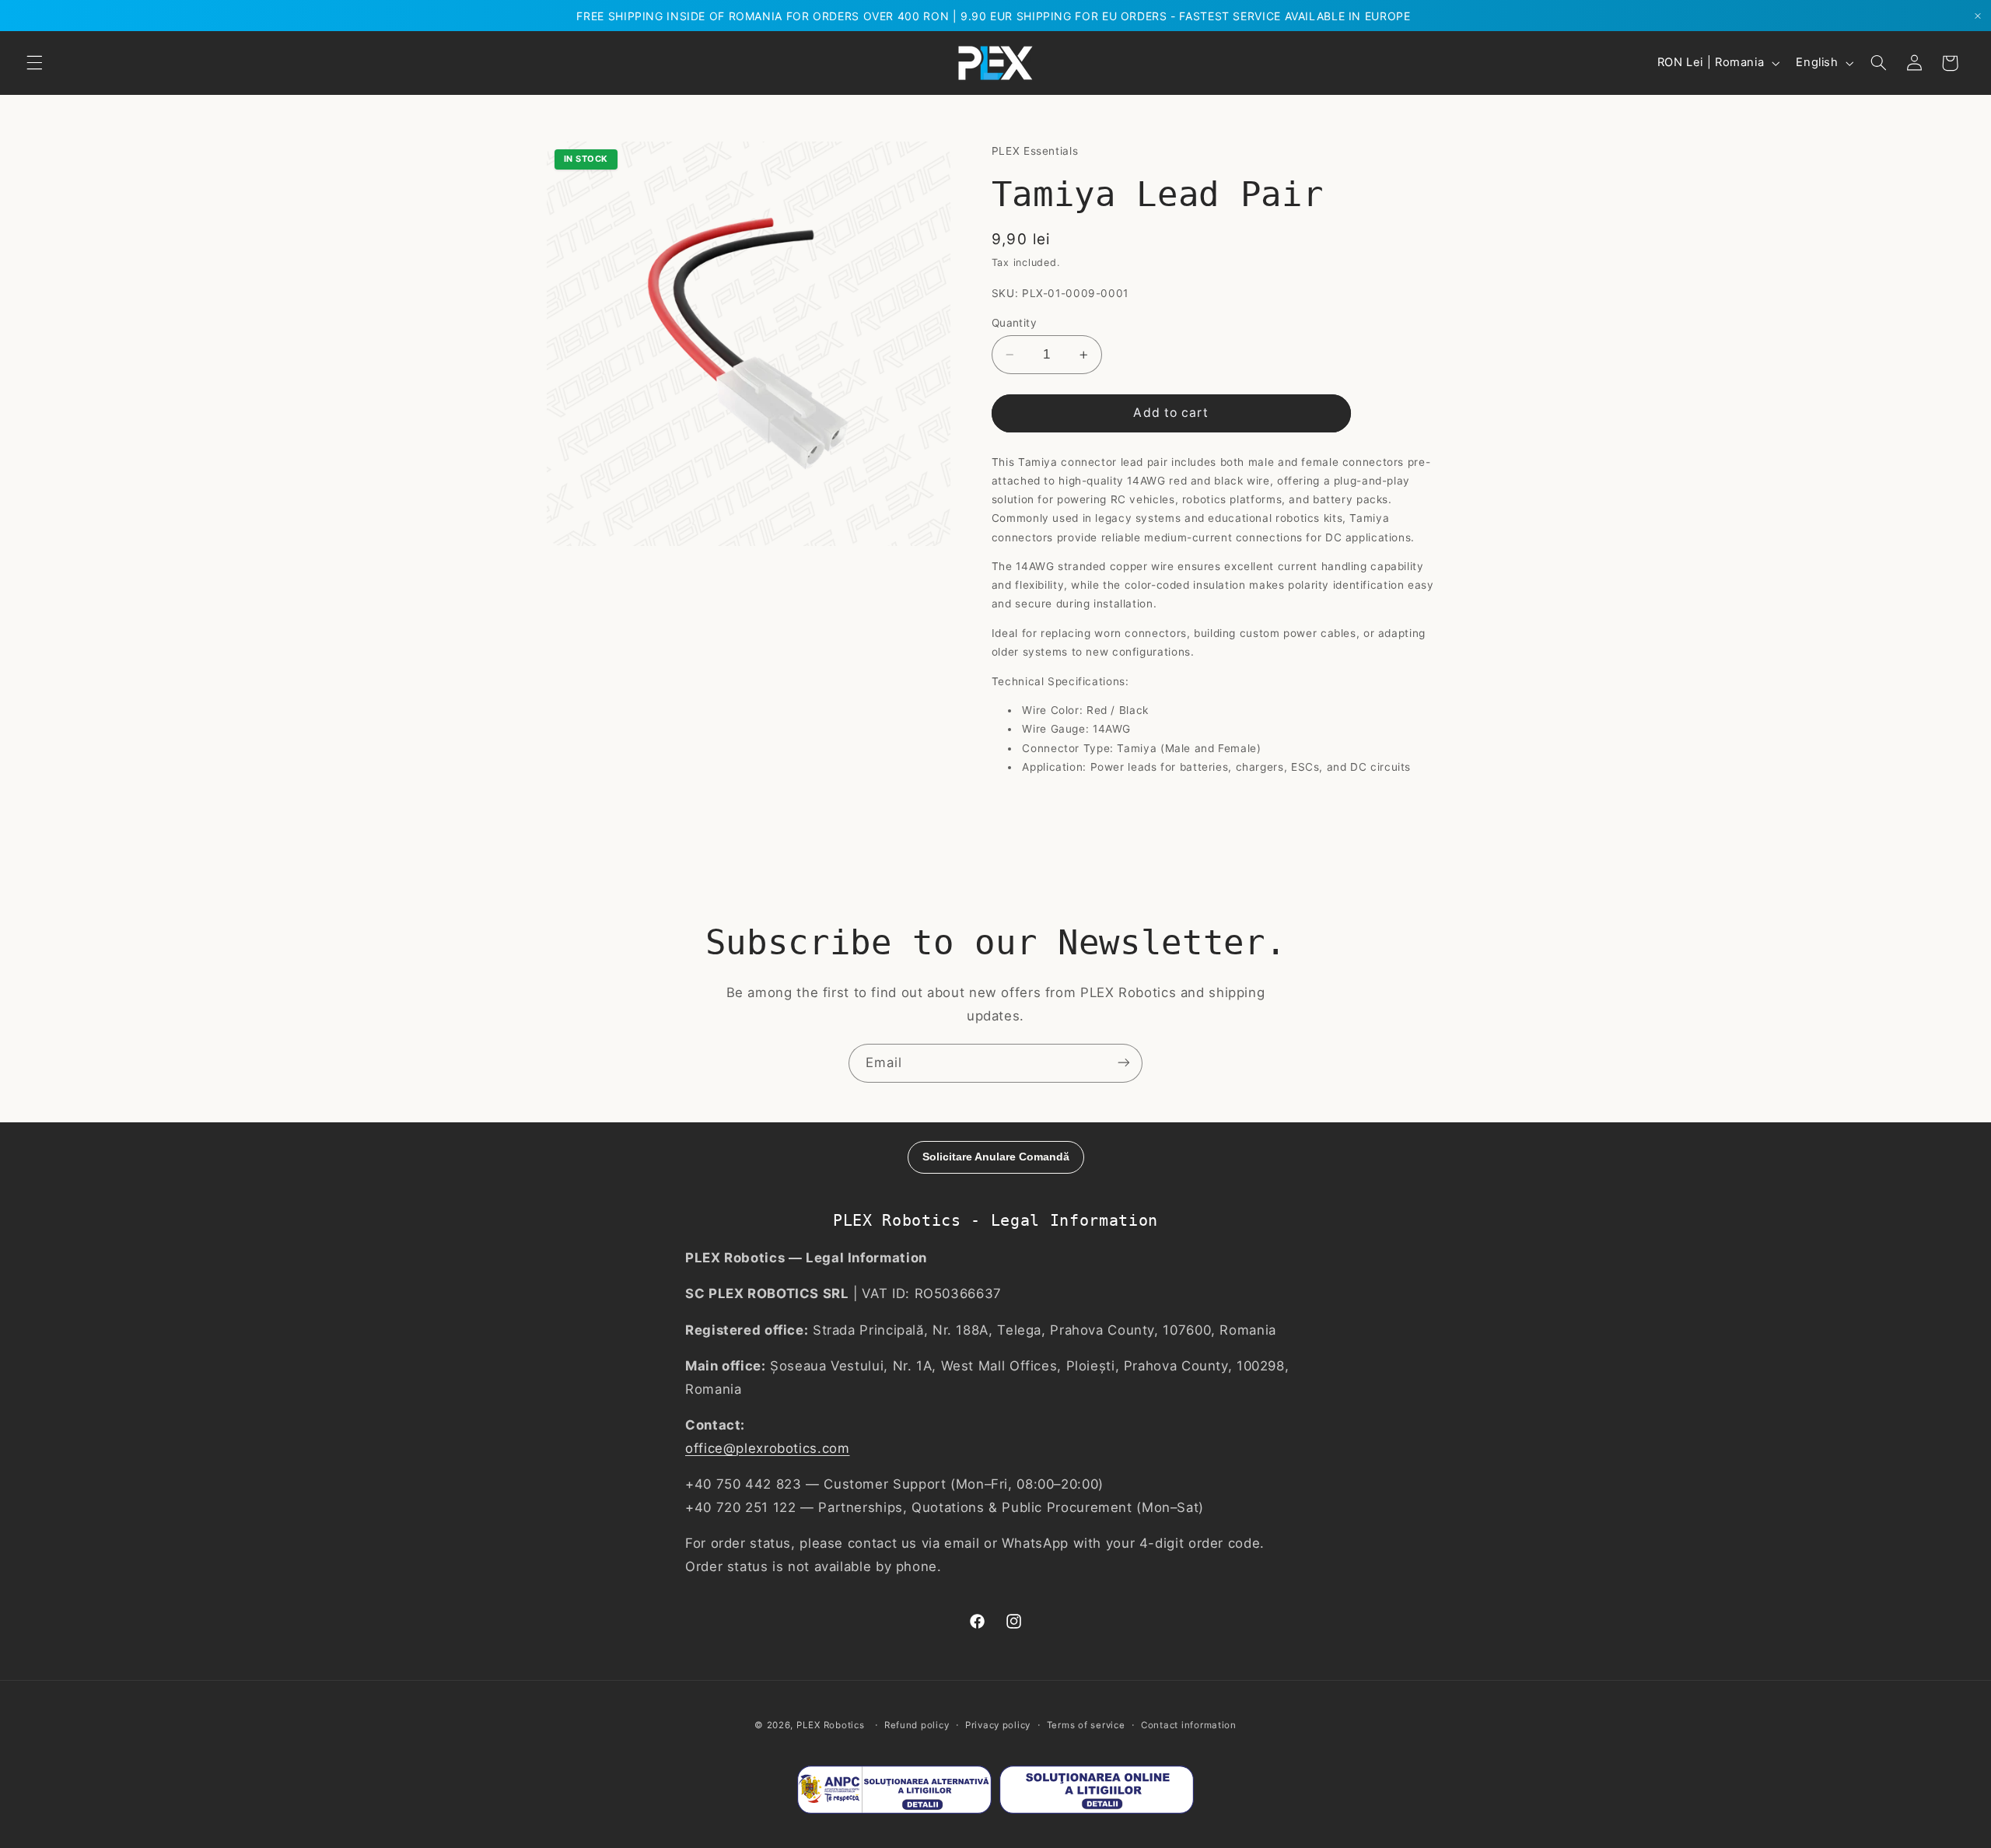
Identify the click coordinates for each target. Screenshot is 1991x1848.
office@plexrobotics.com (768, 1448)
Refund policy (917, 1725)
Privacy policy (998, 1725)
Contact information (1189, 1725)
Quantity (1014, 323)
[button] (34, 63)
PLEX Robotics (831, 1725)
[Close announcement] (1978, 16)
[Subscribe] (1124, 1063)
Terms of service (1086, 1725)
